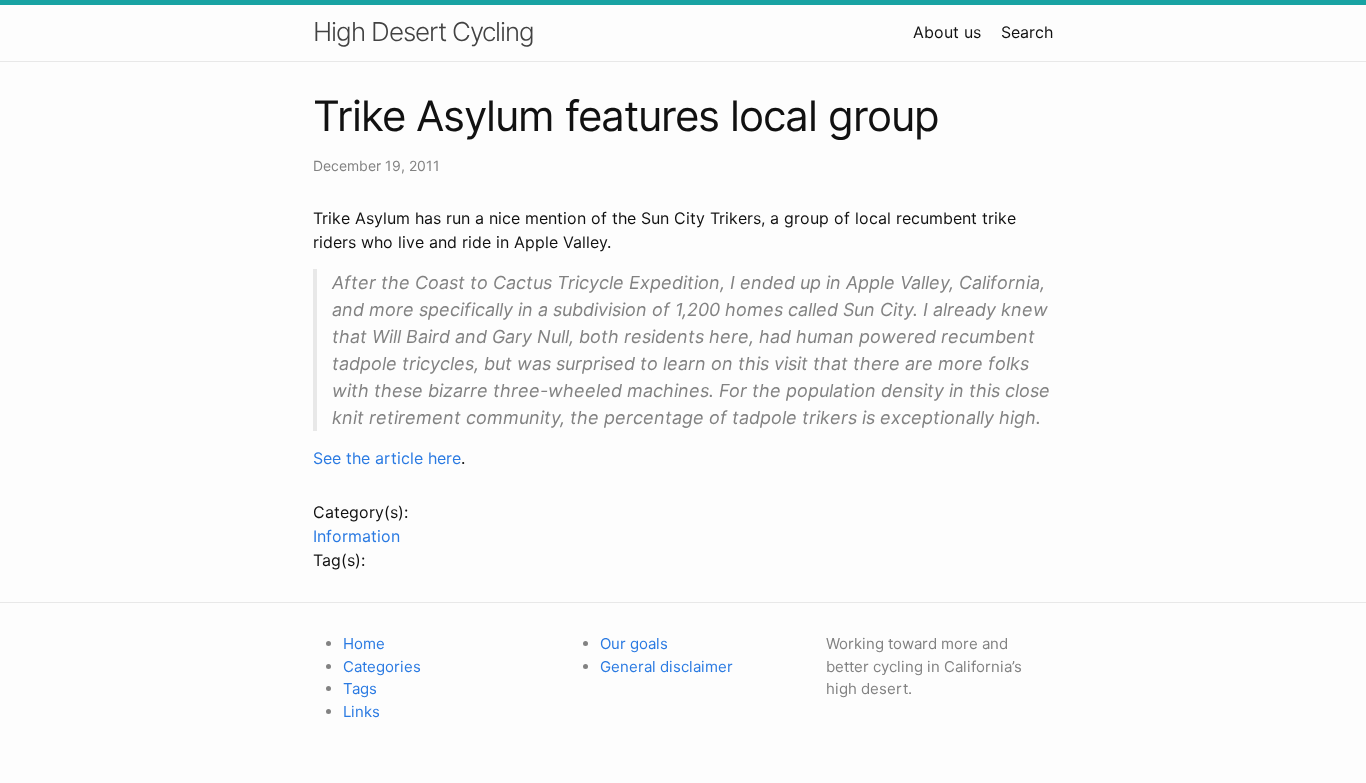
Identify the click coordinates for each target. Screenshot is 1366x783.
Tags (360, 688)
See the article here (387, 458)
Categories (382, 666)
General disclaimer (666, 666)
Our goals (634, 643)
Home (364, 643)
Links (361, 711)
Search (1027, 32)
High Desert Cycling (423, 31)
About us (947, 32)
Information (356, 536)
